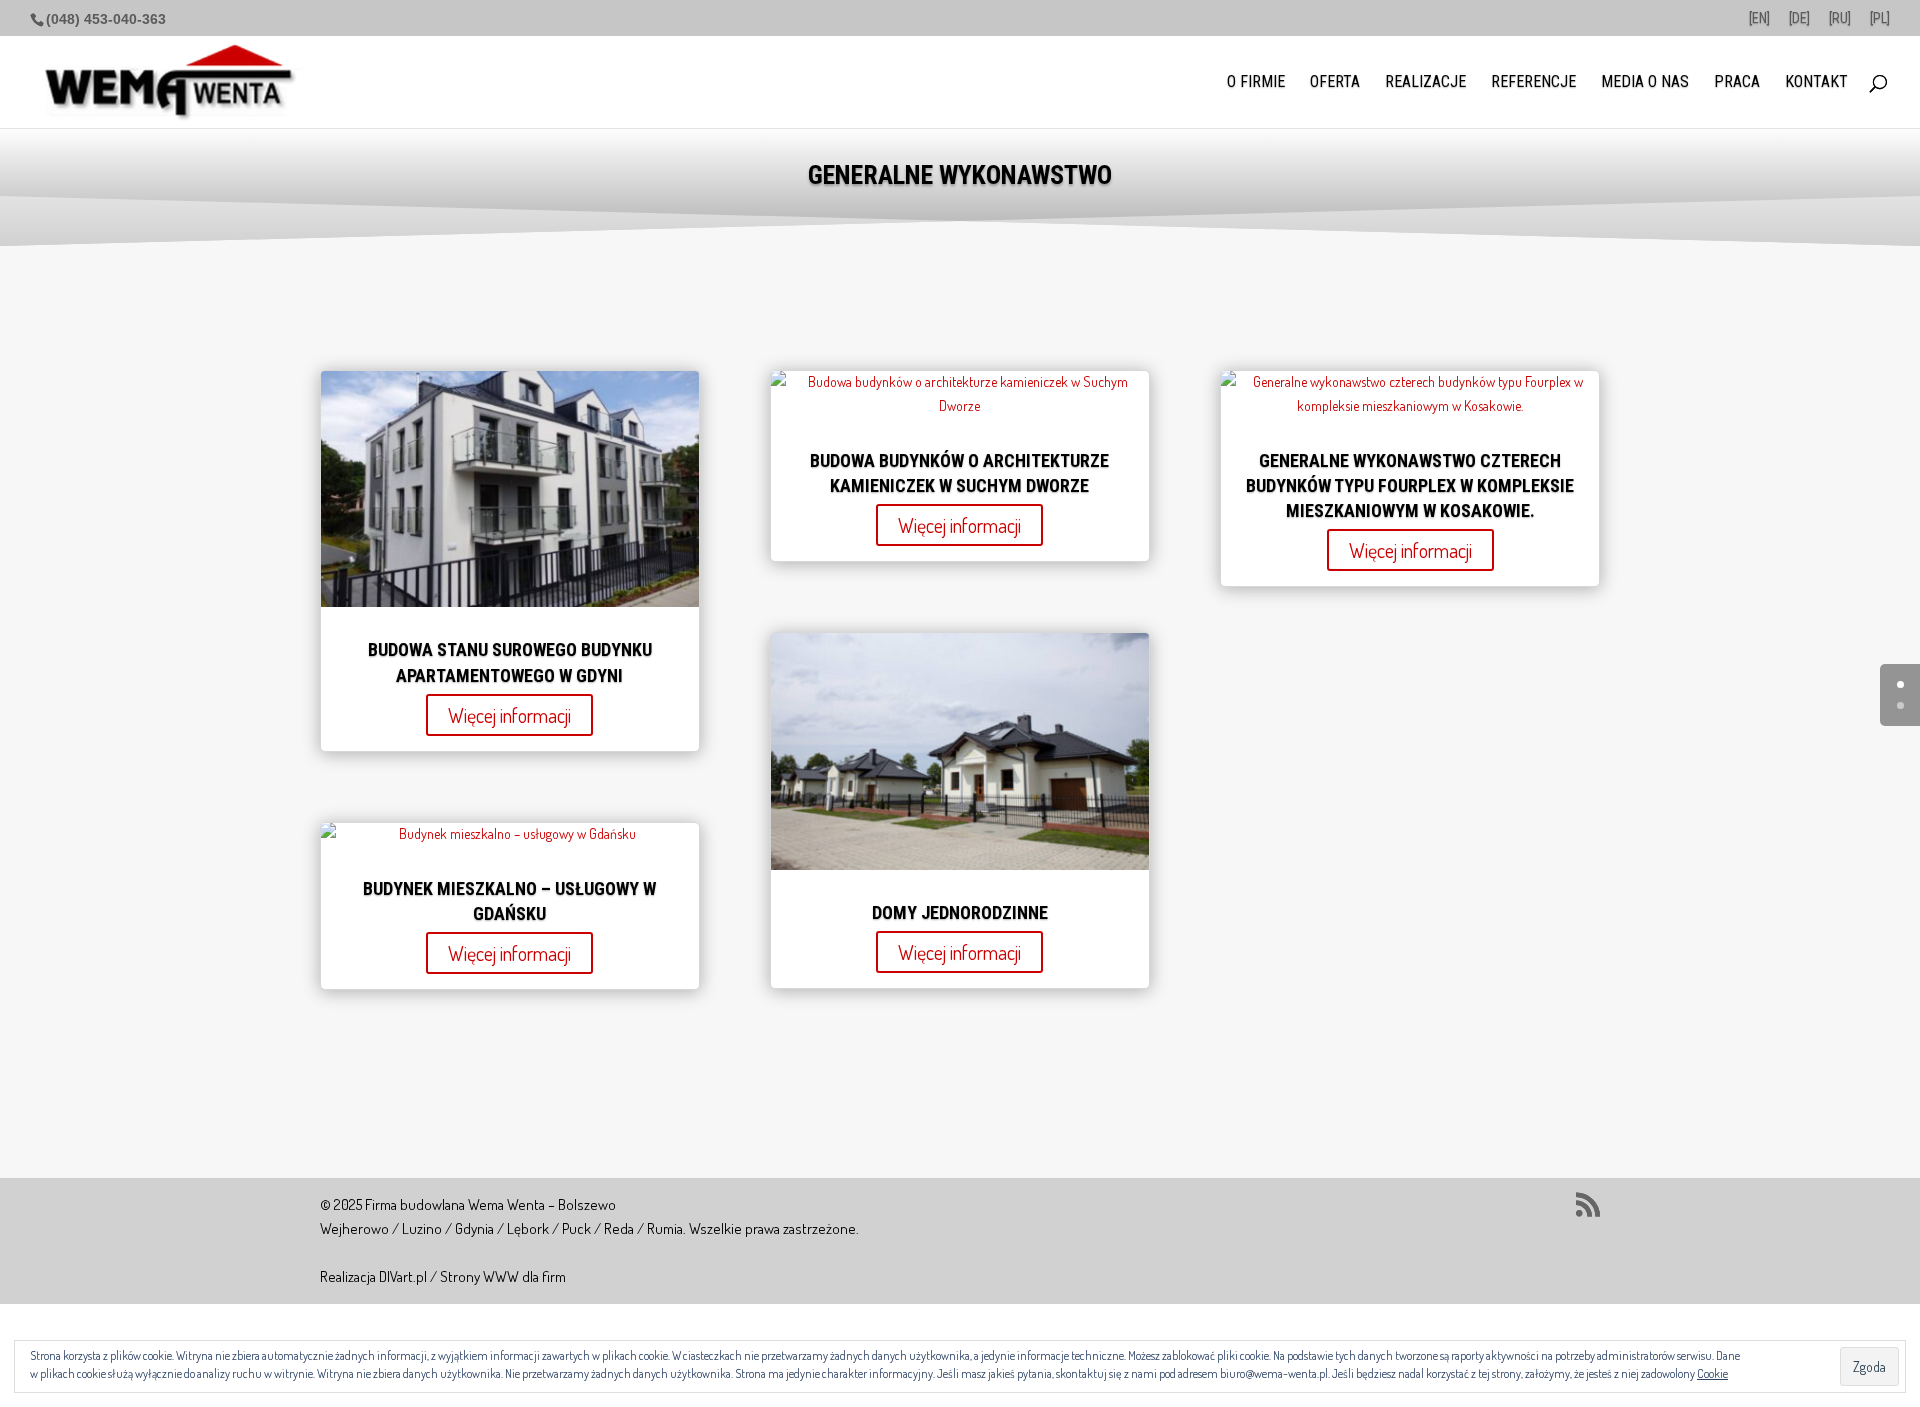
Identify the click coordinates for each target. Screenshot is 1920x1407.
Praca (1737, 83)
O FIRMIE (1256, 83)
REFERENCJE (1533, 83)
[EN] (1759, 18)
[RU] (1840, 18)
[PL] (1880, 18)
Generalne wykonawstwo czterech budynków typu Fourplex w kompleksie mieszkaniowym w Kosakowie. (1410, 485)
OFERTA (1335, 83)
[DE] (1799, 18)
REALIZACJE (1425, 83)
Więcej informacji (509, 715)
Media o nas (1645, 83)
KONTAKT (1816, 83)
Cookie (1712, 1373)
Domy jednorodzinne (960, 912)
